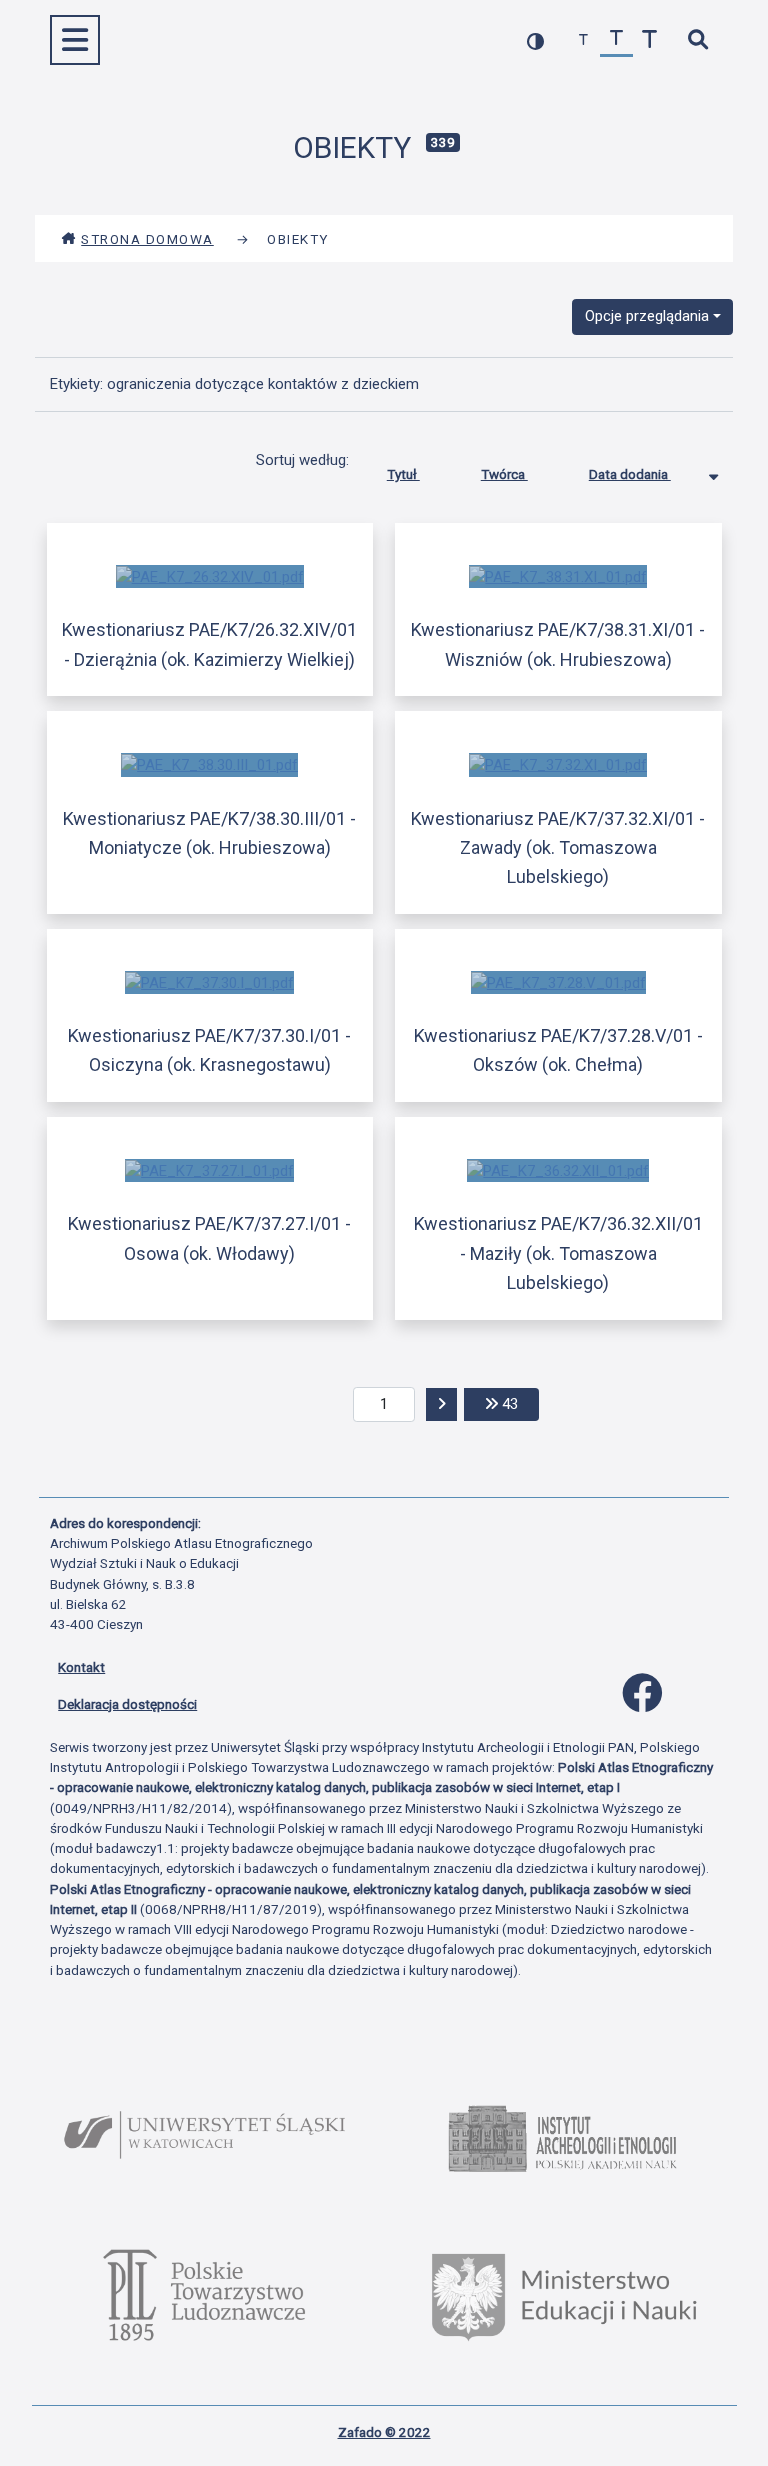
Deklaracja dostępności (127, 1704)
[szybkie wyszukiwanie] (697, 40)
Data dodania (630, 474)
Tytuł (403, 474)
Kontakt (81, 1667)
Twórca (504, 474)
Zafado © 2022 (384, 2432)
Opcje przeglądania (647, 316)
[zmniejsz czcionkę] (583, 40)
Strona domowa (147, 239)
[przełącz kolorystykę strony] (535, 40)
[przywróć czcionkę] (616, 40)
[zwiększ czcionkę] (649, 40)
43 (518, 1403)
